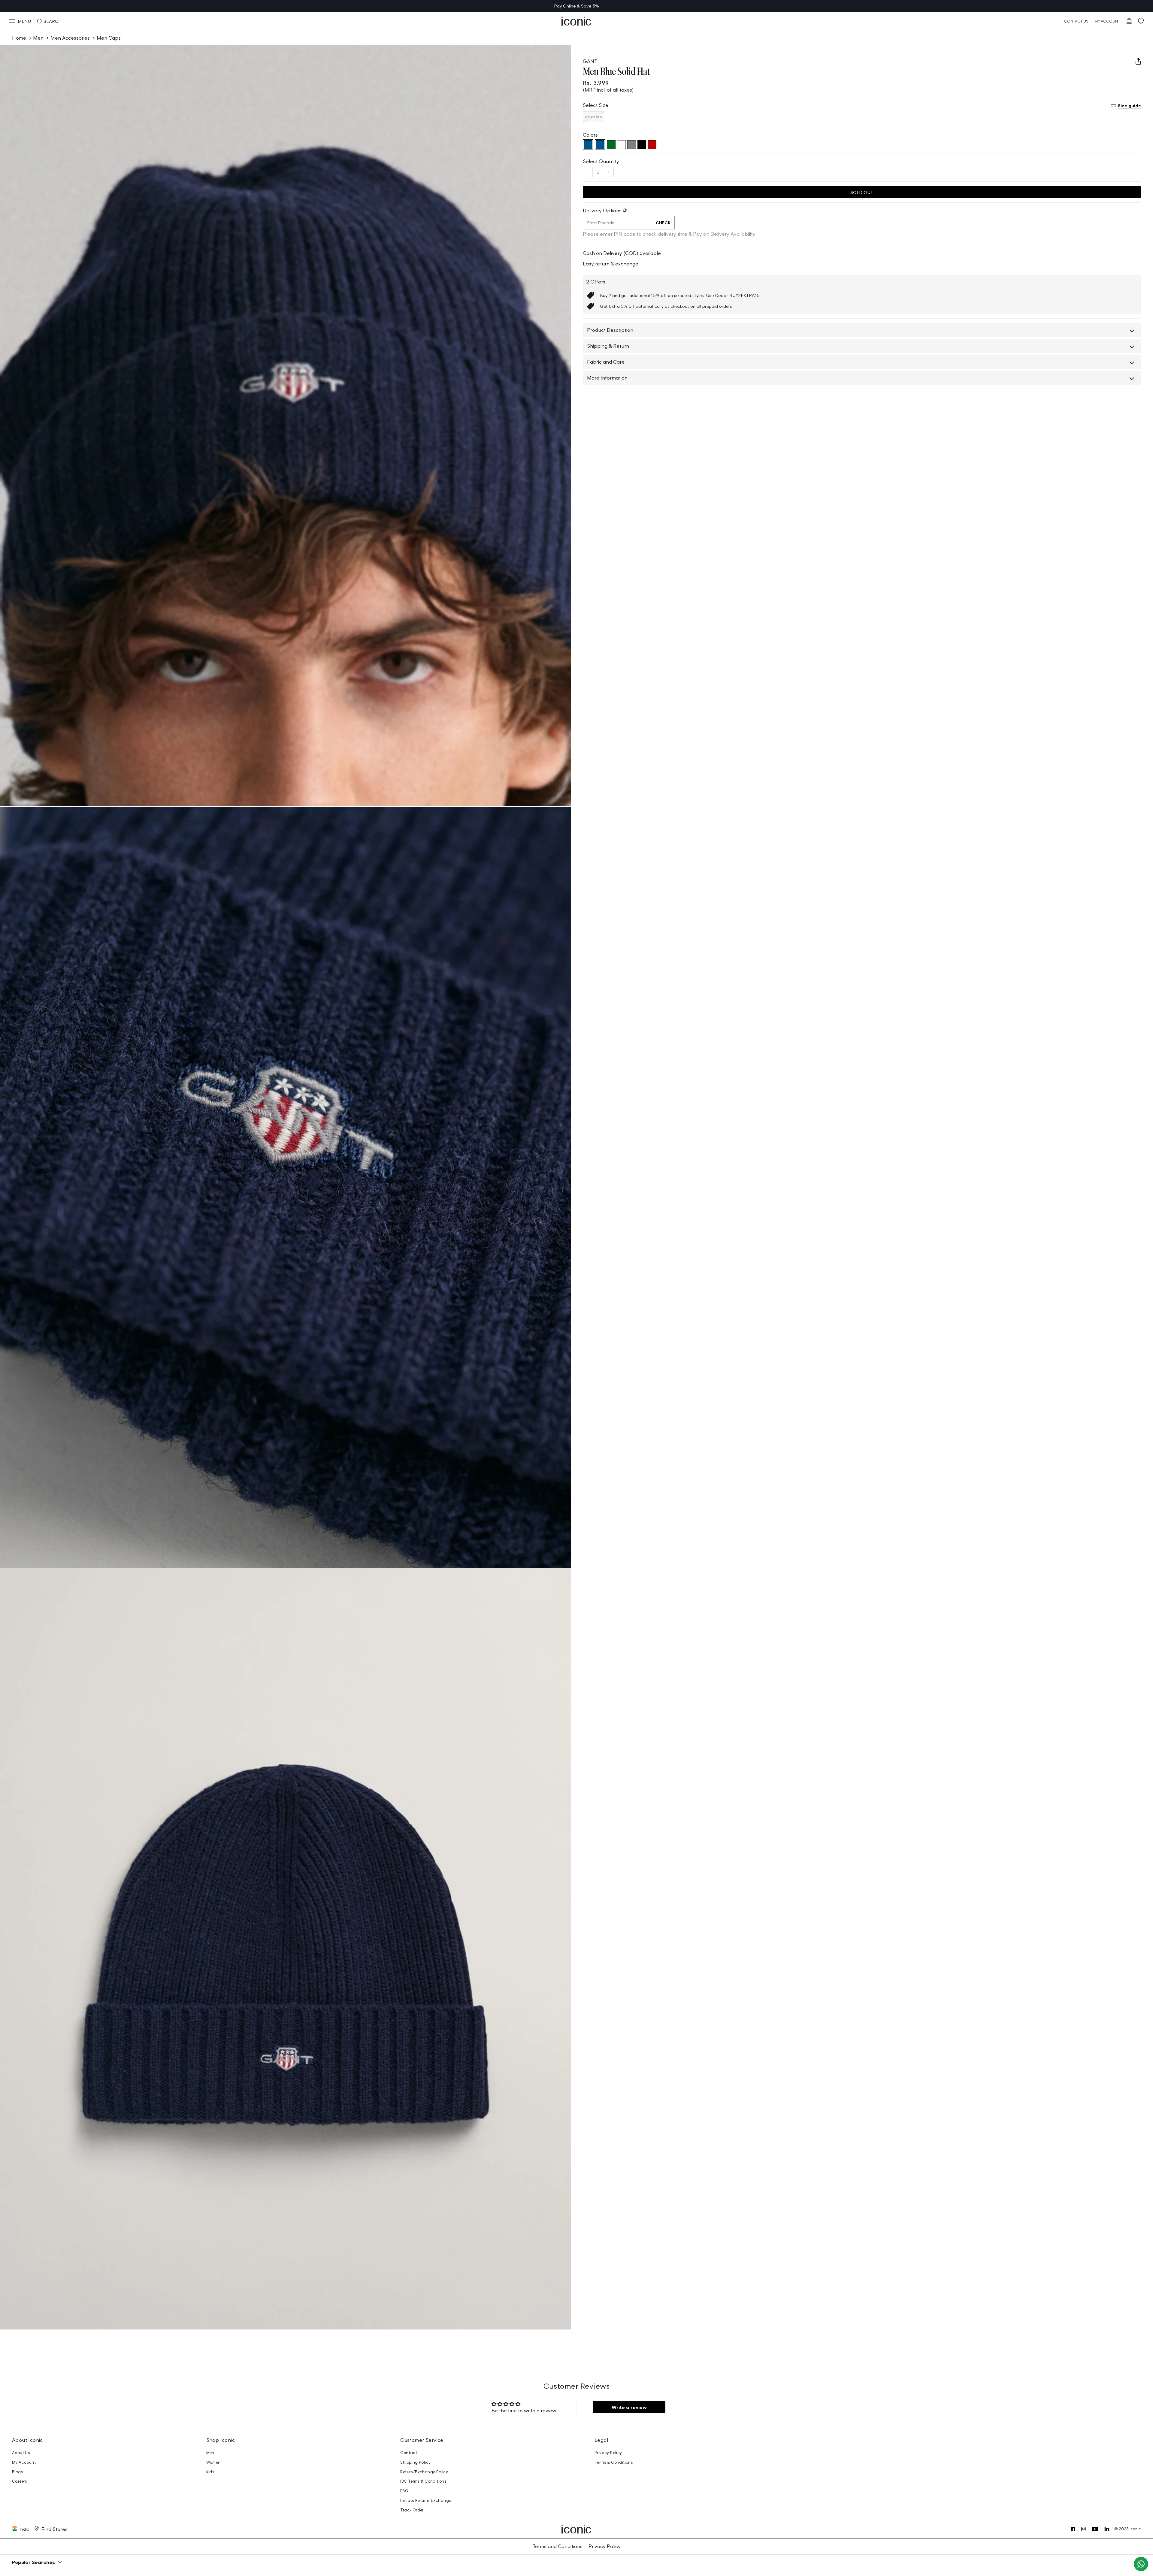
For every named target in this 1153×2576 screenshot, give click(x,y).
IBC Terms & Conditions (423, 2481)
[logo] (576, 21)
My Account (24, 2462)
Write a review (629, 2407)
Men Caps (109, 38)
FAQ (404, 2491)
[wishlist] (1141, 21)
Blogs (18, 2472)
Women (213, 2462)
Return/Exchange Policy (424, 2472)
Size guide (1129, 105)
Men (38, 38)
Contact (409, 2453)
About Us (21, 2453)
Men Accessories (70, 38)
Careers (20, 2481)
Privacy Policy (608, 2453)
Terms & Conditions (614, 2462)
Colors (590, 135)
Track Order (412, 2510)
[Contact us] (1141, 2564)
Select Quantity (601, 161)
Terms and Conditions (558, 2546)
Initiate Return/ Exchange (426, 2500)
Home (19, 38)
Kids (210, 2472)
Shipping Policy (415, 2462)
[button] (20, 21)
